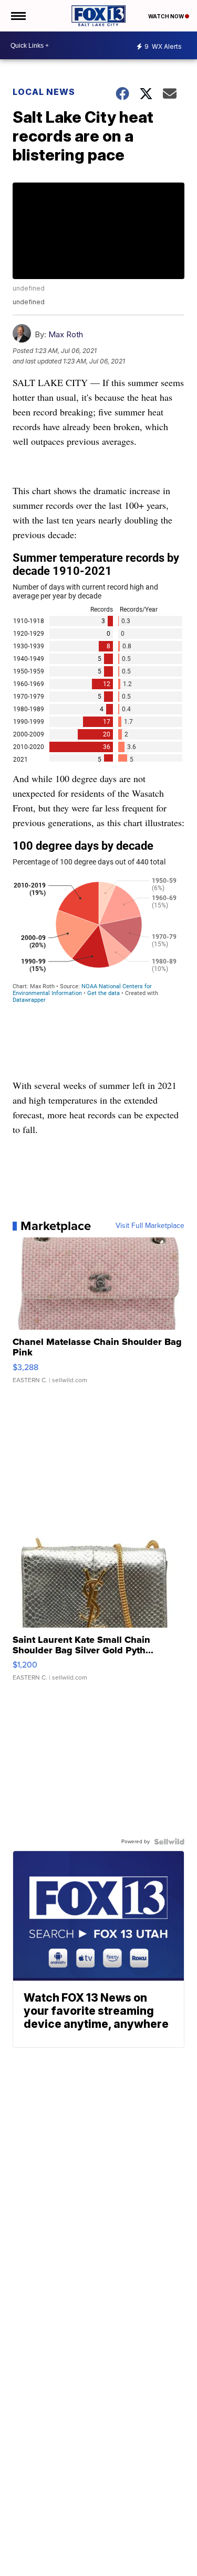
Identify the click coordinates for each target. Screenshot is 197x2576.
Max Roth (66, 334)
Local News (44, 92)
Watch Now (167, 16)
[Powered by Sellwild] (169, 1842)
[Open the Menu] (18, 16)
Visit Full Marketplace (150, 1226)
